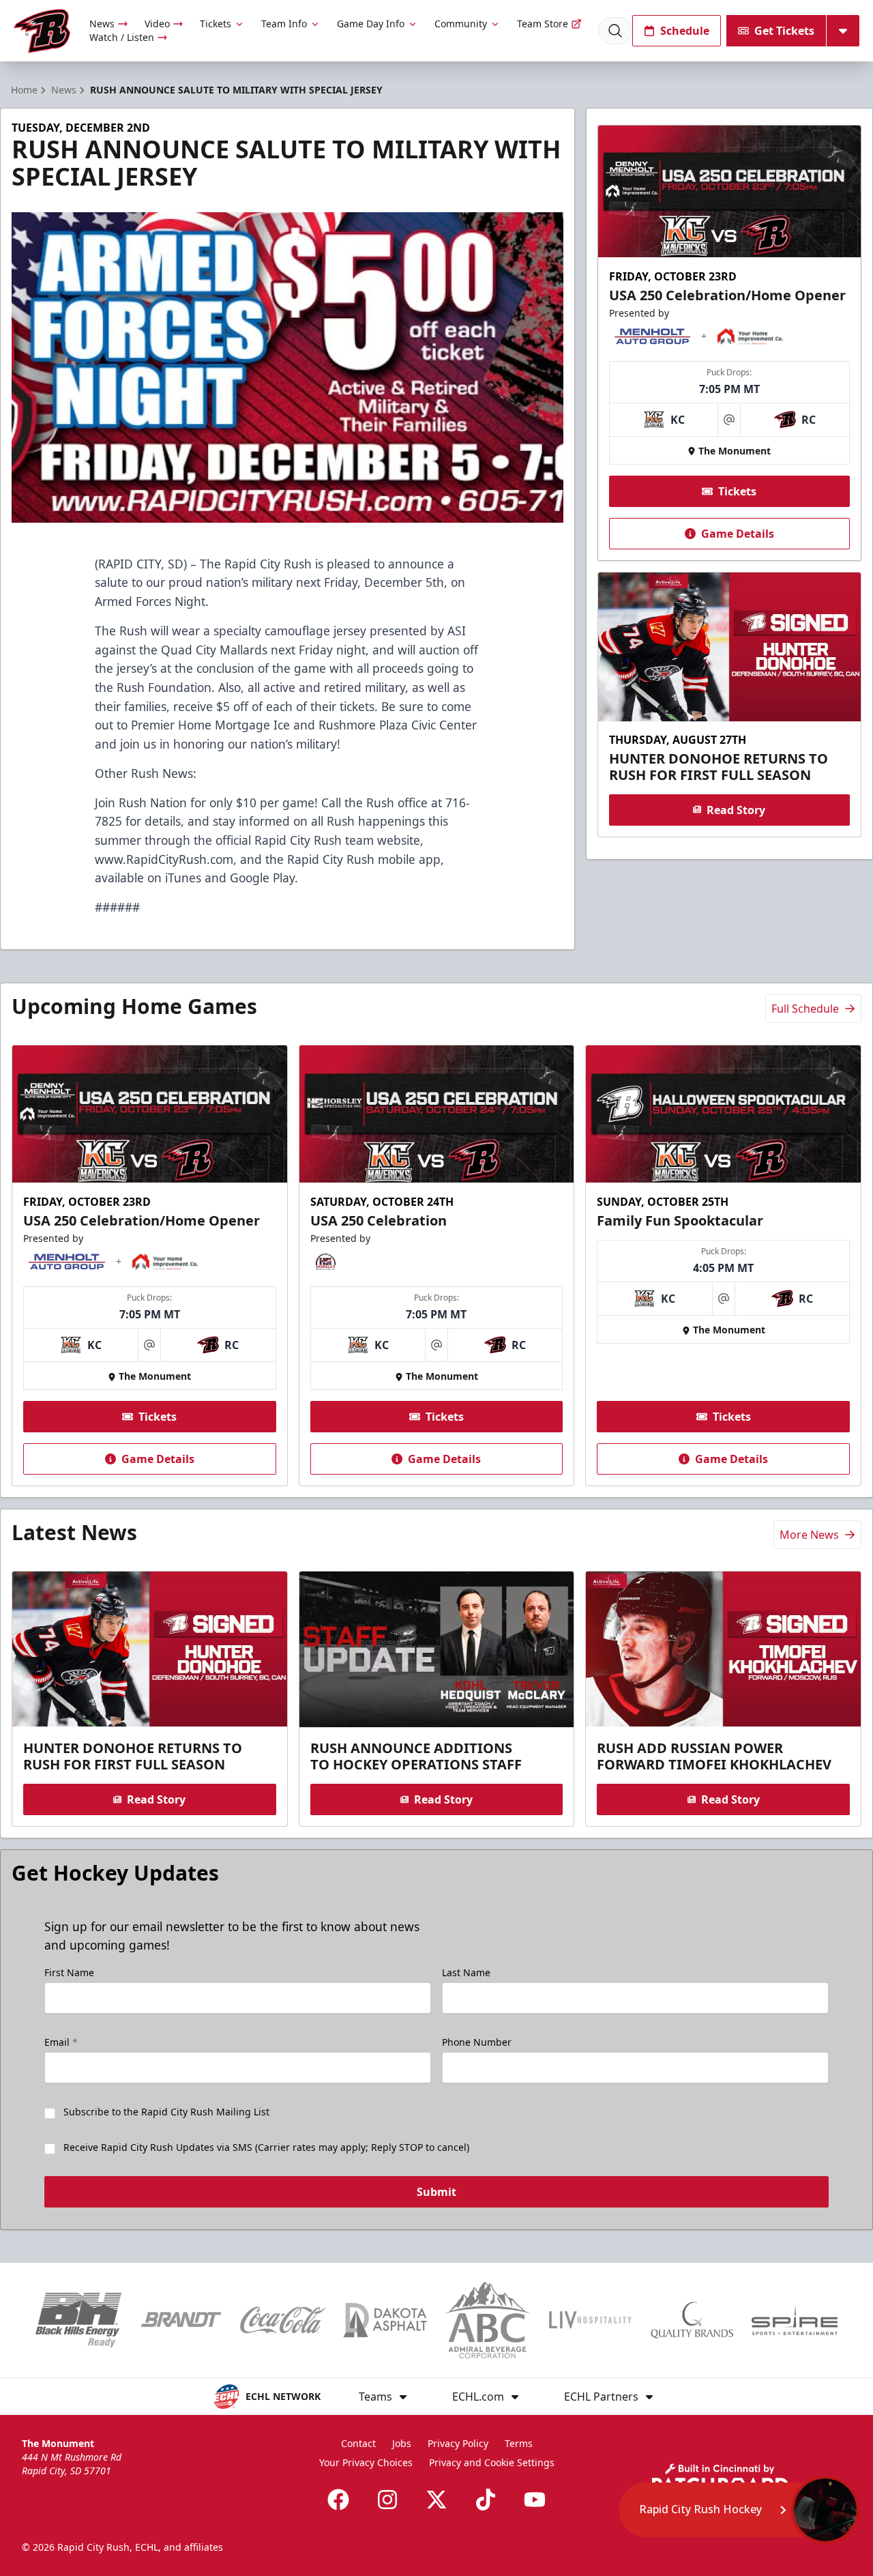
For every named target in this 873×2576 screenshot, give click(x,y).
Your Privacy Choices (366, 2462)
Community (461, 24)
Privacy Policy (458, 2443)
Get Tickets (784, 31)
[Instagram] (387, 2500)
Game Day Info (371, 24)
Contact (358, 2443)
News (102, 24)
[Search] (615, 31)
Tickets (216, 24)
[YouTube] (535, 2500)
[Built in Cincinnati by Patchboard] (720, 2478)
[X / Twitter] (436, 2500)
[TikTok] (486, 2500)
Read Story (736, 809)
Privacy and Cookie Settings (492, 2462)
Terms (519, 2443)
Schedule (685, 31)
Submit (436, 2192)
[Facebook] (338, 2500)
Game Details (738, 534)
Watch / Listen (122, 37)
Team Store (543, 24)
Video (157, 24)
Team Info (284, 24)
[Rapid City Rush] (42, 31)
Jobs (402, 2443)
